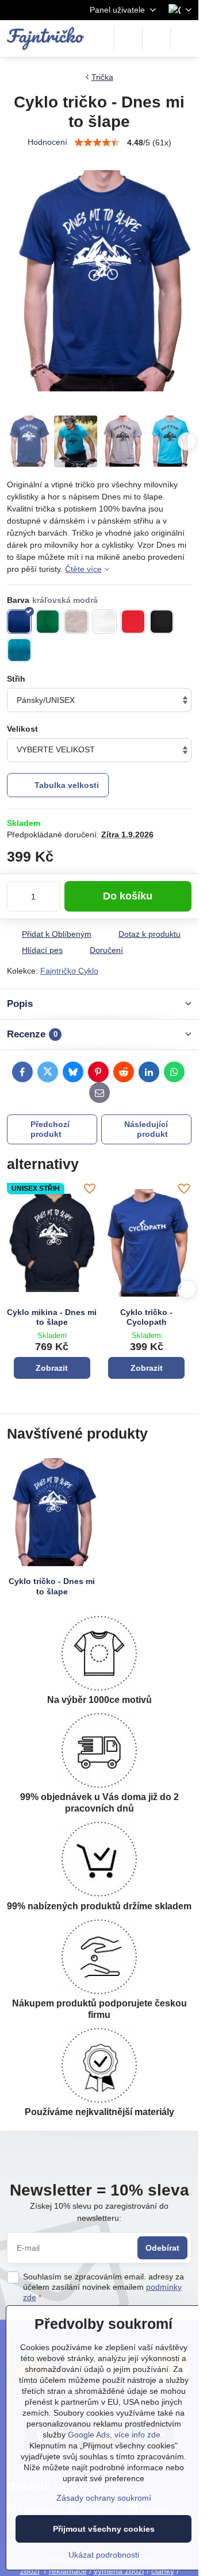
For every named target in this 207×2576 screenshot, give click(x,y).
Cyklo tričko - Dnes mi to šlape (52, 1586)
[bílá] (105, 622)
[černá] (162, 622)
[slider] (97, 143)
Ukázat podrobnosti (104, 2555)
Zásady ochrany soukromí (104, 2498)
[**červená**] (133, 622)
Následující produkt (146, 1129)
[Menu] (185, 39)
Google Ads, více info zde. (115, 2435)
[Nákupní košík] (156, 39)
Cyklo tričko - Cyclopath (146, 1317)
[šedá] (76, 622)
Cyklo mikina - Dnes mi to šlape (52, 1317)
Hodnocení (47, 142)
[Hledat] (128, 39)
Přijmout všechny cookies (104, 2529)
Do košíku (128, 896)
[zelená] (48, 622)
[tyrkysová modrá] (19, 650)
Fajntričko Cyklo (69, 971)
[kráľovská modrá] (19, 622)
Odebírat (162, 2248)
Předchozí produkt (50, 1129)
